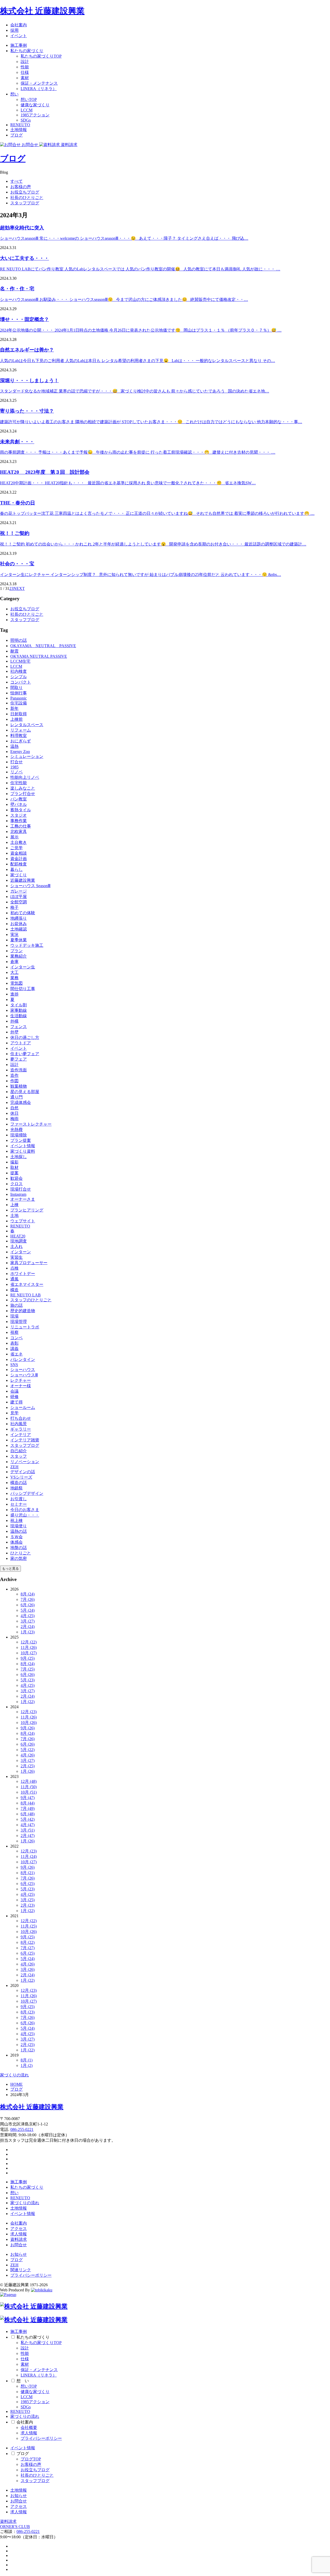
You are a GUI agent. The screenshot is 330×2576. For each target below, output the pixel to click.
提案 (14, 1173)
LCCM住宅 (20, 661)
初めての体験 (23, 913)
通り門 (16, 1097)
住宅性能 (19, 783)
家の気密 (19, 1558)
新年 (14, 708)
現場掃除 (19, 1135)
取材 (14, 1167)
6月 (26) (28, 1605)
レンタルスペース (27, 725)
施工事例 (19, 45)
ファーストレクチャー (31, 1124)
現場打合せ (21, 1189)
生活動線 (19, 1016)
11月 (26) (29, 1647)
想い (14, 94)
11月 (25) (29, 1926)
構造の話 (19, 1483)
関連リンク (21, 2270)
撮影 (14, 1162)
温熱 (14, 746)
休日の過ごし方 (25, 1037)
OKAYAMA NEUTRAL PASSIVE (43, 646)
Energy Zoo (20, 752)
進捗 (14, 994)
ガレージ (19, 891)
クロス (16, 1184)
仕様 (25, 72)
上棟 (14, 1205)
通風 (14, 1279)
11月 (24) (29, 1856)
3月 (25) (28, 1900)
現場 (14, 1316)
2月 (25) (28, 1766)
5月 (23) (28, 1680)
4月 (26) (28, 1755)
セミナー (19, 1504)
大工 (14, 972)
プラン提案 (21, 1140)
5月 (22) (28, 1750)
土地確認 (19, 929)
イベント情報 (23, 1146)
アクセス (19, 2229)
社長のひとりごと (27, 198)
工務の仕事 (21, 826)
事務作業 (19, 821)
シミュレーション (27, 756)
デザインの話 (23, 1472)
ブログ (16, 135)
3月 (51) (28, 1830)
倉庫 (14, 962)
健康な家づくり (35, 105)
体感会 (16, 1542)
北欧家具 (19, 832)
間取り (16, 688)
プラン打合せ (23, 794)
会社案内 (19, 25)
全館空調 (19, 902)
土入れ (16, 1246)
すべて (16, 181)
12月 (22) (29, 1642)
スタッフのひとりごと (31, 1300)
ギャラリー (21, 1429)
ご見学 (16, 848)
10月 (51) (29, 1792)
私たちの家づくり (27, 51)
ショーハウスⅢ (24, 1375)
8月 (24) (28, 1594)
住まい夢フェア (25, 1054)
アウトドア (21, 1043)
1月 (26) (28, 1771)
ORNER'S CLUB (15, 2527)
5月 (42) (28, 1819)
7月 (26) (28, 1599)
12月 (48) (29, 1781)
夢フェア (19, 1059)
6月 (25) (28, 1884)
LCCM (27, 110)
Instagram (18, 1194)
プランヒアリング (27, 1210)
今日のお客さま (25, 1510)
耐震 (14, 651)
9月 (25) (28, 1658)
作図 (14, 1081)
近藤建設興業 (23, 880)
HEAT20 (18, 1236)
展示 (14, 837)
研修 (14, 1397)
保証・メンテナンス (39, 83)
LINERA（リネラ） (39, 89)
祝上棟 (16, 1520)
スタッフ (19, 1456)
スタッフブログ (25, 203)
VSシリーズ (21, 1477)
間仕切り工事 (23, 989)
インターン (21, 1252)
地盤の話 (19, 1548)
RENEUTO (20, 125)
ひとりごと (21, 1553)
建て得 (16, 1402)
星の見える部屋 (25, 1092)
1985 (14, 767)
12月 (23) (29, 1712)
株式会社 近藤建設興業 (42, 11)
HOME (16, 2084)
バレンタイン (23, 1359)
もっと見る (10, 1568)
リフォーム (21, 730)
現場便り (19, 1526)
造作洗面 (19, 1070)
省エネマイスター (27, 1284)
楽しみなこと (23, 788)
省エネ (16, 1354)
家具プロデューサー (29, 1263)
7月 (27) (28, 1948)
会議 (14, 1391)
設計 (25, 62)
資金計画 (19, 859)
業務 (14, 978)
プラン (16, 951)
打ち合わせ (21, 1418)
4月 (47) (28, 1825)
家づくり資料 (23, 1151)
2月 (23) (28, 1905)
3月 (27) (28, 1621)
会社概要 (29, 2427)
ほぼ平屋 (19, 897)
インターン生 (23, 967)
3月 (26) (28, 1969)
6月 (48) (28, 1814)
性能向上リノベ (25, 777)
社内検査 (19, 671)
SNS (14, 1365)
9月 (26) (28, 1728)
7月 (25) (28, 1669)
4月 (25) (28, 1616)
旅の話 (16, 1305)
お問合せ (19, 2245)
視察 (14, 1332)
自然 (14, 1108)
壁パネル (19, 804)
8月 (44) (28, 1803)
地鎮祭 (16, 1488)
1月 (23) (28, 1632)
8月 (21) (28, 1873)
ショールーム (23, 1407)
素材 (25, 78)
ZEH (14, 1467)
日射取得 (19, 714)
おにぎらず (21, 741)
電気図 (16, 983)
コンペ (16, 1338)
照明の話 (19, 640)
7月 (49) (28, 1808)
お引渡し (19, 1499)
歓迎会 (16, 1178)
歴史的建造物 (23, 1311)
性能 (25, 67)
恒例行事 (19, 693)
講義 (14, 1349)
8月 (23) (28, 2012)
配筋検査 (19, 864)
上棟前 (16, 719)
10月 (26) (29, 1723)
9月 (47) (28, 1798)
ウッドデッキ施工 (27, 945)
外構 (14, 1021)
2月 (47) (28, 1836)
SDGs (26, 120)
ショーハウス (23, 1370)
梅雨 (14, 1119)
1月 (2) (27, 2065)
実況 (14, 934)
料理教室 (19, 736)
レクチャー (21, 1380)
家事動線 (19, 1010)
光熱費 (16, 1130)
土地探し (19, 1157)
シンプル (19, 677)
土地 (14, 1215)
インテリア (21, 1435)
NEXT (19, 588)
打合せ (16, 762)
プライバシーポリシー (31, 2275)
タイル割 (19, 1005)
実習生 (16, 1257)
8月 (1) (27, 2060)
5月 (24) (28, 1610)
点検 (14, 1268)
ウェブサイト (23, 1221)
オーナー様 (21, 1386)
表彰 (14, 1343)
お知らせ (19, 2254)
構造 (14, 1290)
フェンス (19, 1027)
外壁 (14, 1032)
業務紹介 (19, 956)
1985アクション (35, 115)
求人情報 (19, 2234)
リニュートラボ (25, 1327)
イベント (19, 36)
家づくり (19, 875)
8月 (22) (28, 1942)
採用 (14, 30)
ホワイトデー (23, 1274)
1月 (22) (28, 1702)
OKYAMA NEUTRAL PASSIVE (39, 656)
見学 (14, 1413)
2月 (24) (28, 1627)
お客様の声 (21, 187)
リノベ (16, 772)
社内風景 (19, 1424)
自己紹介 (19, 1451)
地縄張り (19, 918)
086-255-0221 (22, 2129)
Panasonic (19, 698)
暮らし (16, 869)
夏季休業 (19, 940)
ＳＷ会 (16, 1537)
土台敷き (19, 842)
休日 (14, 1113)
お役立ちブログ (25, 192)
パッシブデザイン (27, 1493)
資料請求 (19, 2239)
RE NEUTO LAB (26, 1295)
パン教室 (19, 799)
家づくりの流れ (14, 2075)
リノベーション (25, 1462)
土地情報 (19, 130)
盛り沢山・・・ (25, 1515)
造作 (14, 1075)
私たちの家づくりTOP (41, 56)
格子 (14, 907)
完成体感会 (21, 1102)
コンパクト (21, 682)
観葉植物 (19, 1086)
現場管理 (19, 1322)
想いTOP (29, 99)
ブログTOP (31, 2459)
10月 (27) (29, 1653)
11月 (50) (29, 1787)
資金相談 (19, 853)
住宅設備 (19, 703)
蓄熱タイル (21, 810)
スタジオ (19, 815)
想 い (23, 2381)
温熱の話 (19, 1531)
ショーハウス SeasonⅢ (30, 886)
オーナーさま (23, 1199)
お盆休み (19, 924)
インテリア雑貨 (25, 1440)
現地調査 (19, 1241)
